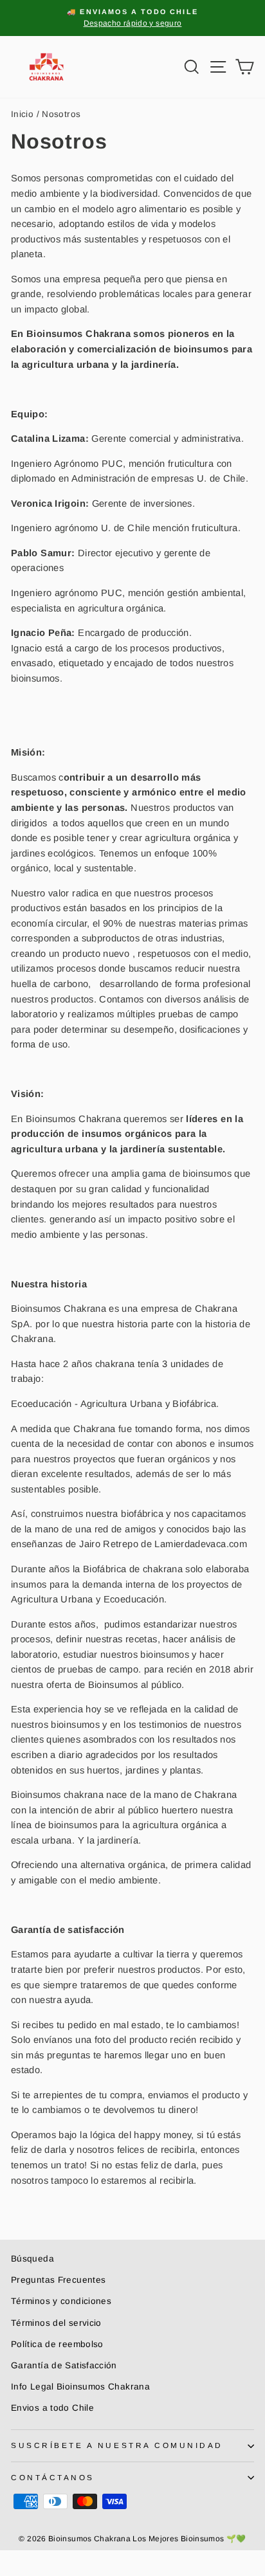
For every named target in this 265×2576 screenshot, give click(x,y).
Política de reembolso (57, 2344)
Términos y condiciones (61, 2301)
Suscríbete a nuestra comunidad (117, 2445)
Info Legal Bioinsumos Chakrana (80, 2387)
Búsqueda (32, 2259)
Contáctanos (53, 2477)
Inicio (22, 114)
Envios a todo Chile (52, 2408)
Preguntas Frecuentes (58, 2280)
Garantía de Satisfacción (64, 2365)
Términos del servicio (56, 2323)
